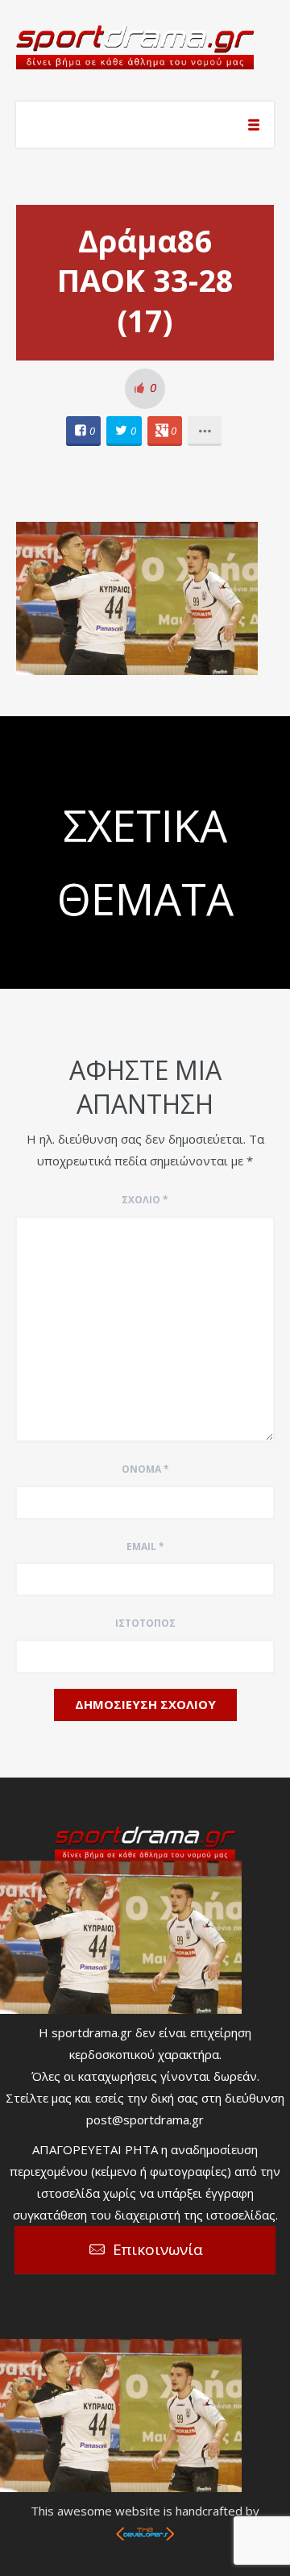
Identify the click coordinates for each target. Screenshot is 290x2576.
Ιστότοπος (145, 1623)
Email (145, 1546)
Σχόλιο (145, 1200)
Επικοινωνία (158, 2249)
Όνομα (145, 1469)
